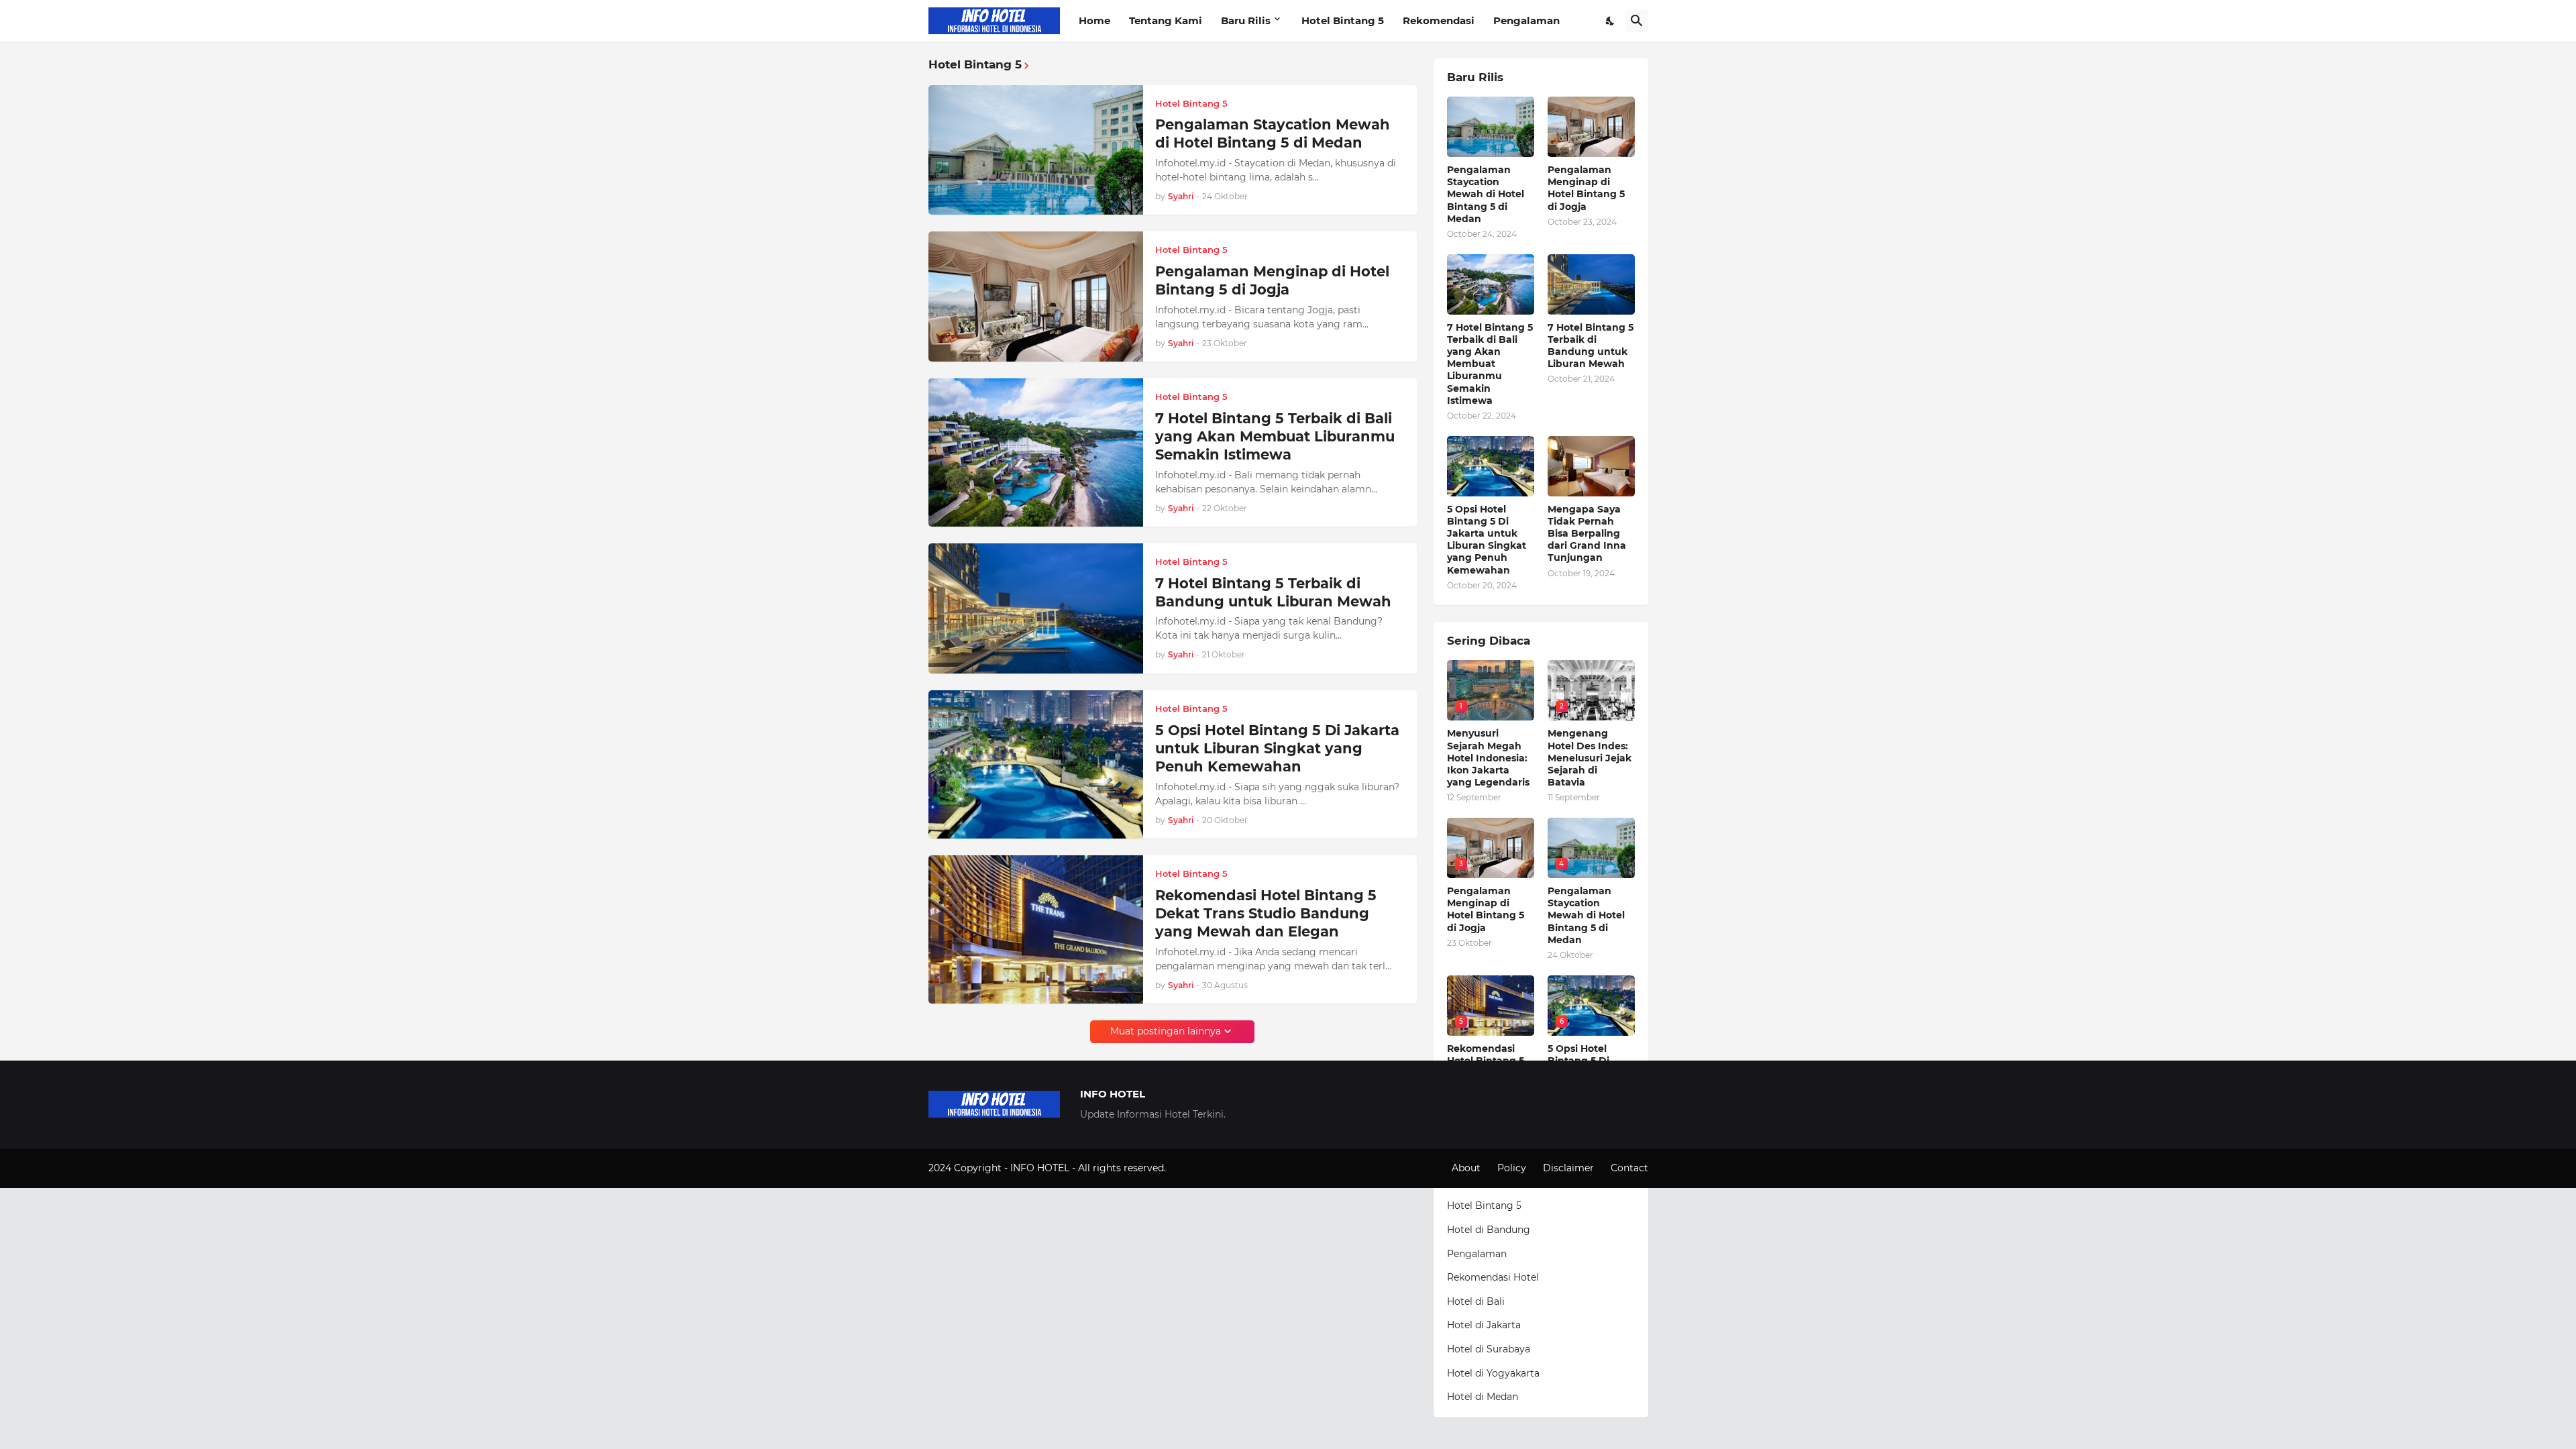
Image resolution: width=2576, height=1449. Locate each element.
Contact (1629, 1168)
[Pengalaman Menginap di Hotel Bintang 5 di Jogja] (1036, 297)
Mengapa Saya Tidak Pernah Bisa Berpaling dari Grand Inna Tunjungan (1587, 534)
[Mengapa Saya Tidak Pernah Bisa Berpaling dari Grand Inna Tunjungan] (1591, 466)
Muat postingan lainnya (1166, 1031)
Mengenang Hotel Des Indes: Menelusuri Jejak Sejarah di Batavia (1590, 758)
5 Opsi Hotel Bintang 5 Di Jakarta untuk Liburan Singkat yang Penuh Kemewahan (1277, 749)
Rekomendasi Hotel (1493, 1277)
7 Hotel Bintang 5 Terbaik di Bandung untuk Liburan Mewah (1273, 592)
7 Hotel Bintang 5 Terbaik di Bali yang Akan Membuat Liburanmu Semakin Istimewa (1275, 437)
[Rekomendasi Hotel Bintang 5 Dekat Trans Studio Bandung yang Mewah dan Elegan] (1036, 929)
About (1466, 1168)
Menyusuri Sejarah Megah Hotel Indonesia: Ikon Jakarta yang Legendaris (1488, 758)
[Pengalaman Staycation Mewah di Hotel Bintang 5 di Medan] (1036, 150)
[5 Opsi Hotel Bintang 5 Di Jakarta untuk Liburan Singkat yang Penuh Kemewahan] (1036, 764)
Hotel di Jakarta (1484, 1325)
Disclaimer (1568, 1168)
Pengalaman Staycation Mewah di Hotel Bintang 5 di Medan (1273, 133)
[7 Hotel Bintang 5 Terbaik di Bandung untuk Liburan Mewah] (1036, 608)
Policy (1512, 1168)
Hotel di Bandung (1489, 1230)
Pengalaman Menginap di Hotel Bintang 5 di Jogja (1272, 280)
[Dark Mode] (1611, 21)
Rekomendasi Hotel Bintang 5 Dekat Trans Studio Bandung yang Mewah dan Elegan (1266, 914)
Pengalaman (1526, 20)
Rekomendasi (1439, 20)
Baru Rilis (1246, 20)
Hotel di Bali (1476, 1301)
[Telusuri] (1637, 21)
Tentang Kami (1166, 20)
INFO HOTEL (1041, 1168)
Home (1094, 20)
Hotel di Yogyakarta (1493, 1373)
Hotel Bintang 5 (1343, 20)
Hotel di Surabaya (1489, 1349)
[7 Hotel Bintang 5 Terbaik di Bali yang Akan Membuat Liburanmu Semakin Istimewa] (1036, 452)
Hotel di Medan (1483, 1397)
